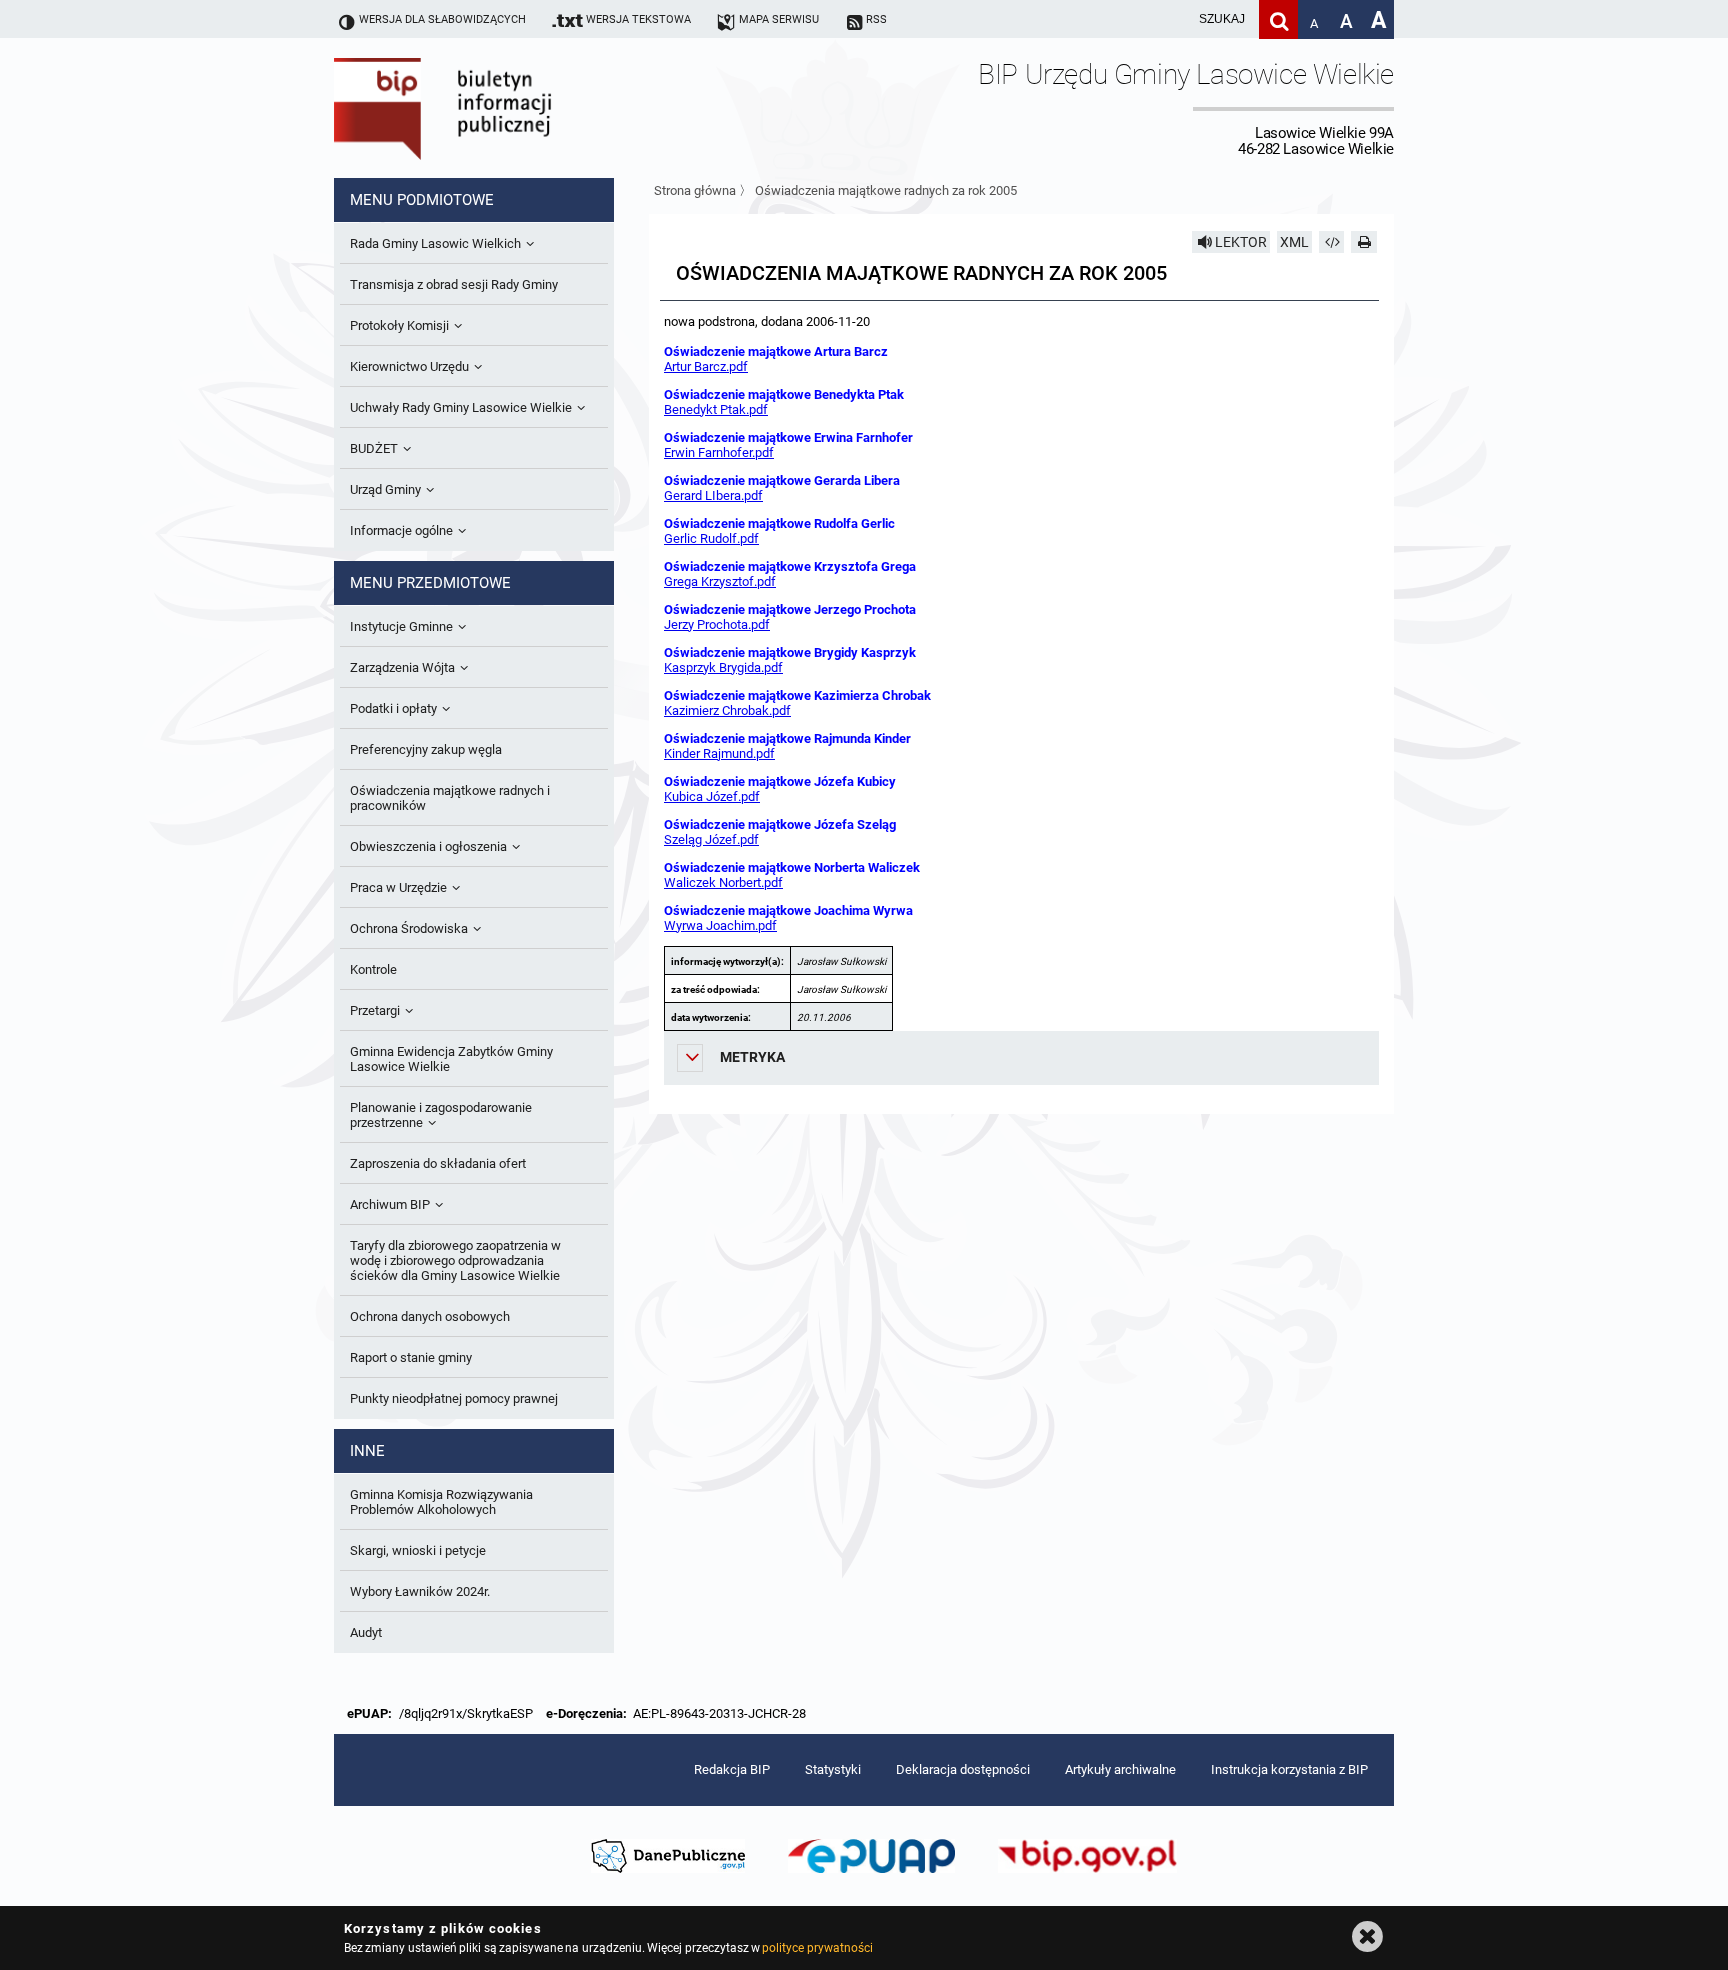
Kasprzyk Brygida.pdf (723, 667)
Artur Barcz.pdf (706, 366)
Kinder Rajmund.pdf (719, 753)
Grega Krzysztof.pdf (720, 581)
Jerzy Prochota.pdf (717, 624)
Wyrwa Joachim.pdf (720, 925)
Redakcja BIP (732, 1769)
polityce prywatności (817, 1948)
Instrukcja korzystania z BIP (1289, 1769)
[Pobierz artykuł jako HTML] (1332, 242)
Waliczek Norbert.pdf (723, 882)
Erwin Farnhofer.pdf (719, 452)
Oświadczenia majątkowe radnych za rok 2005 (886, 190)
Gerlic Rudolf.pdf (711, 538)
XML (1294, 242)
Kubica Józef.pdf (712, 796)
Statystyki (833, 1769)
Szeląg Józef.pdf (711, 839)
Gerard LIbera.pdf (713, 495)
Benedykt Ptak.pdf (716, 409)
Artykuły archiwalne (1120, 1769)
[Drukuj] (1364, 242)
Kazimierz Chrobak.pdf (727, 710)
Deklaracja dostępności (963, 1769)
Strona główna (695, 190)
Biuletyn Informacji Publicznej (499, 108)
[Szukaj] (1278, 19)
